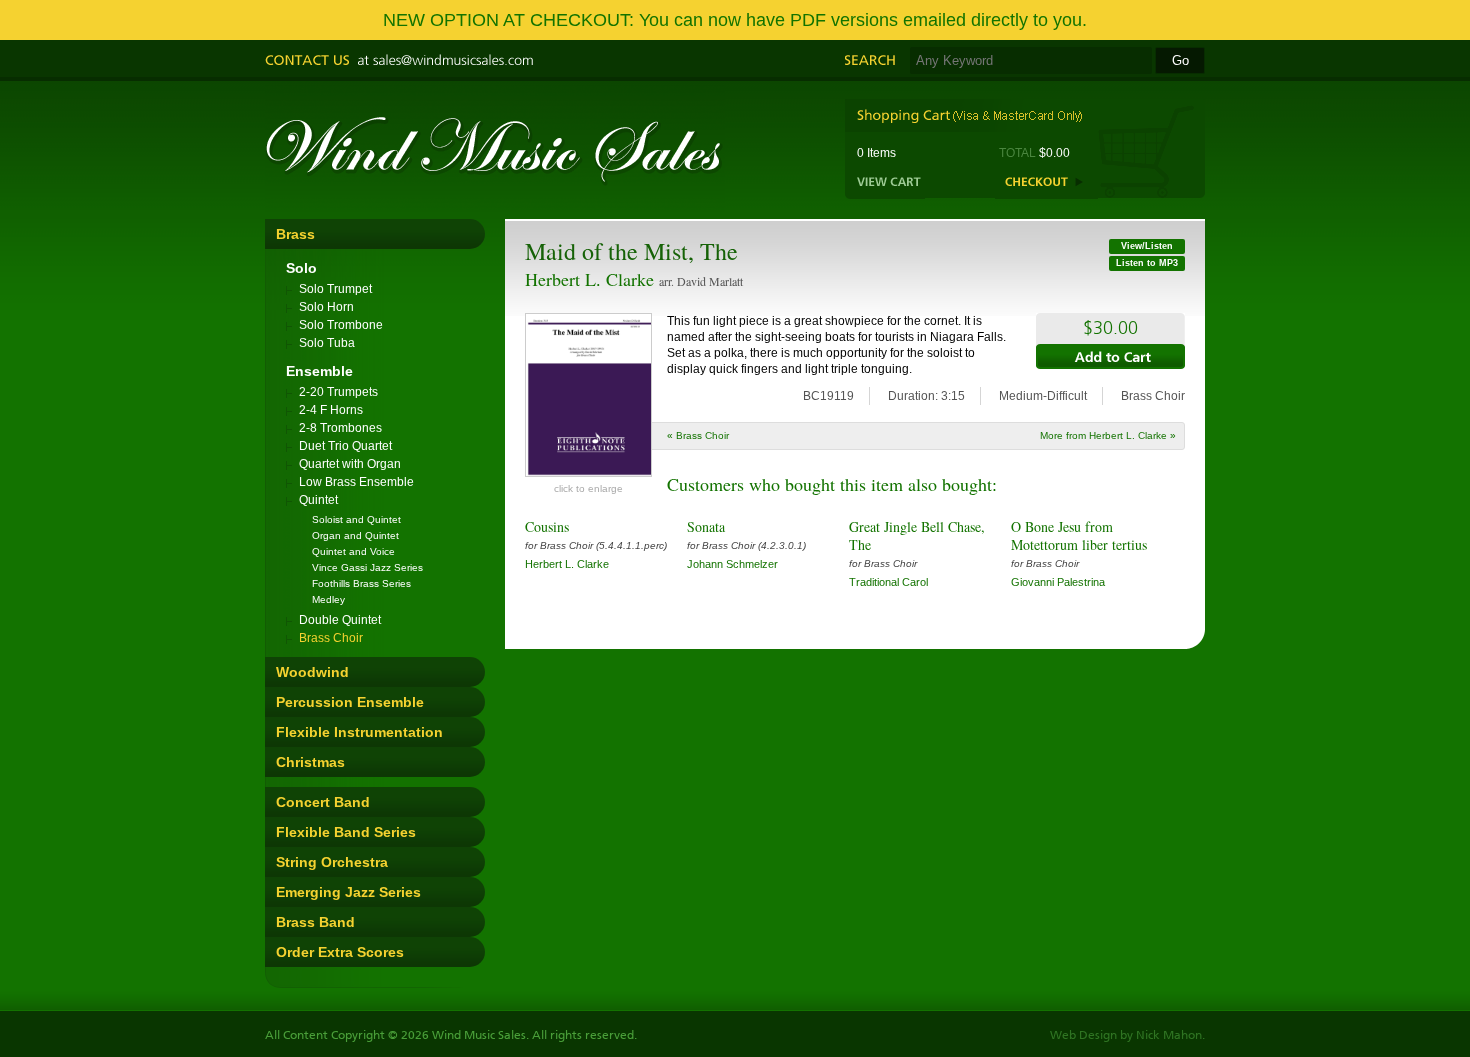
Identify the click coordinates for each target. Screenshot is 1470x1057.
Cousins (547, 526)
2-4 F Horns (331, 410)
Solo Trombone (341, 325)
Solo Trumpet (335, 289)
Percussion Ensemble (350, 702)
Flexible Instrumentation (359, 732)
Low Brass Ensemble (356, 482)
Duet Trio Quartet (345, 446)
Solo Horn (326, 307)
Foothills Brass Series (361, 583)
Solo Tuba (327, 343)
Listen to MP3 (1147, 263)
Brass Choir (331, 638)
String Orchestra (332, 862)
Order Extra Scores (340, 952)
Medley (328, 599)
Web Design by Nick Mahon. (1127, 1036)
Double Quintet (340, 620)
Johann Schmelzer (732, 564)
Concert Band (323, 802)
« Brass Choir (698, 435)
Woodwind (312, 672)
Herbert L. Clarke (589, 279)
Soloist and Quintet (356, 519)
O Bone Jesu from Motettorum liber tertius (1079, 535)
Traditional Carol (888, 582)
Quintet (318, 500)
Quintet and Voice (353, 551)
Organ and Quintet (355, 535)
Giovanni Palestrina (1058, 582)
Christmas (310, 762)
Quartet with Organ (350, 464)
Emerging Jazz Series (348, 892)
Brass (295, 234)
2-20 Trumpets (338, 392)
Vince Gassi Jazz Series (367, 567)
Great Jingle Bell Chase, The (917, 535)
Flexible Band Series (346, 832)
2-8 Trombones (340, 428)
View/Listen (1147, 246)
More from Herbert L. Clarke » (1108, 435)
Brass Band (315, 922)
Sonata (706, 526)
